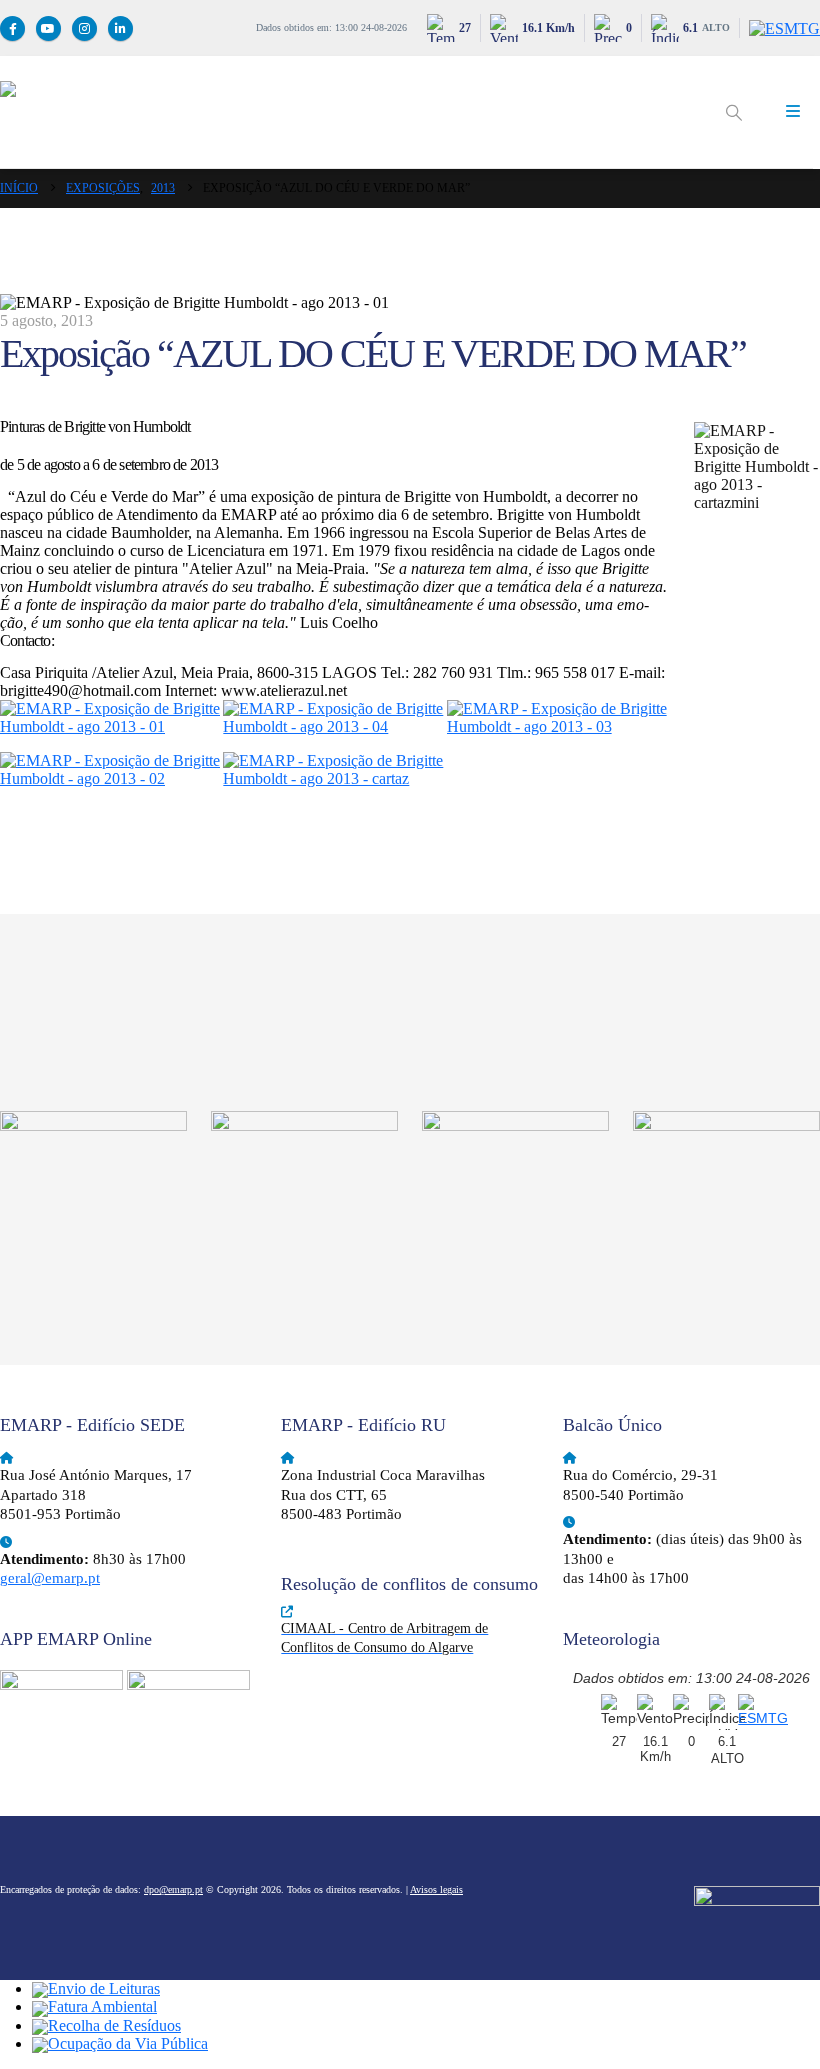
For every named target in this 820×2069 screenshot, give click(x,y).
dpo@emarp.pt (173, 1889)
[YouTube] (48, 28)
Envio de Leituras (104, 1988)
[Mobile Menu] (793, 112)
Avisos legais (436, 1889)
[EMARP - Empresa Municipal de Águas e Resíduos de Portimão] (350, 112)
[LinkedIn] (120, 28)
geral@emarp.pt (50, 1578)
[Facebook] (12, 28)
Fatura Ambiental (102, 2006)
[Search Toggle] (733, 113)
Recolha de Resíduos (114, 2025)
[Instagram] (84, 28)
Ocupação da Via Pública (128, 2043)
